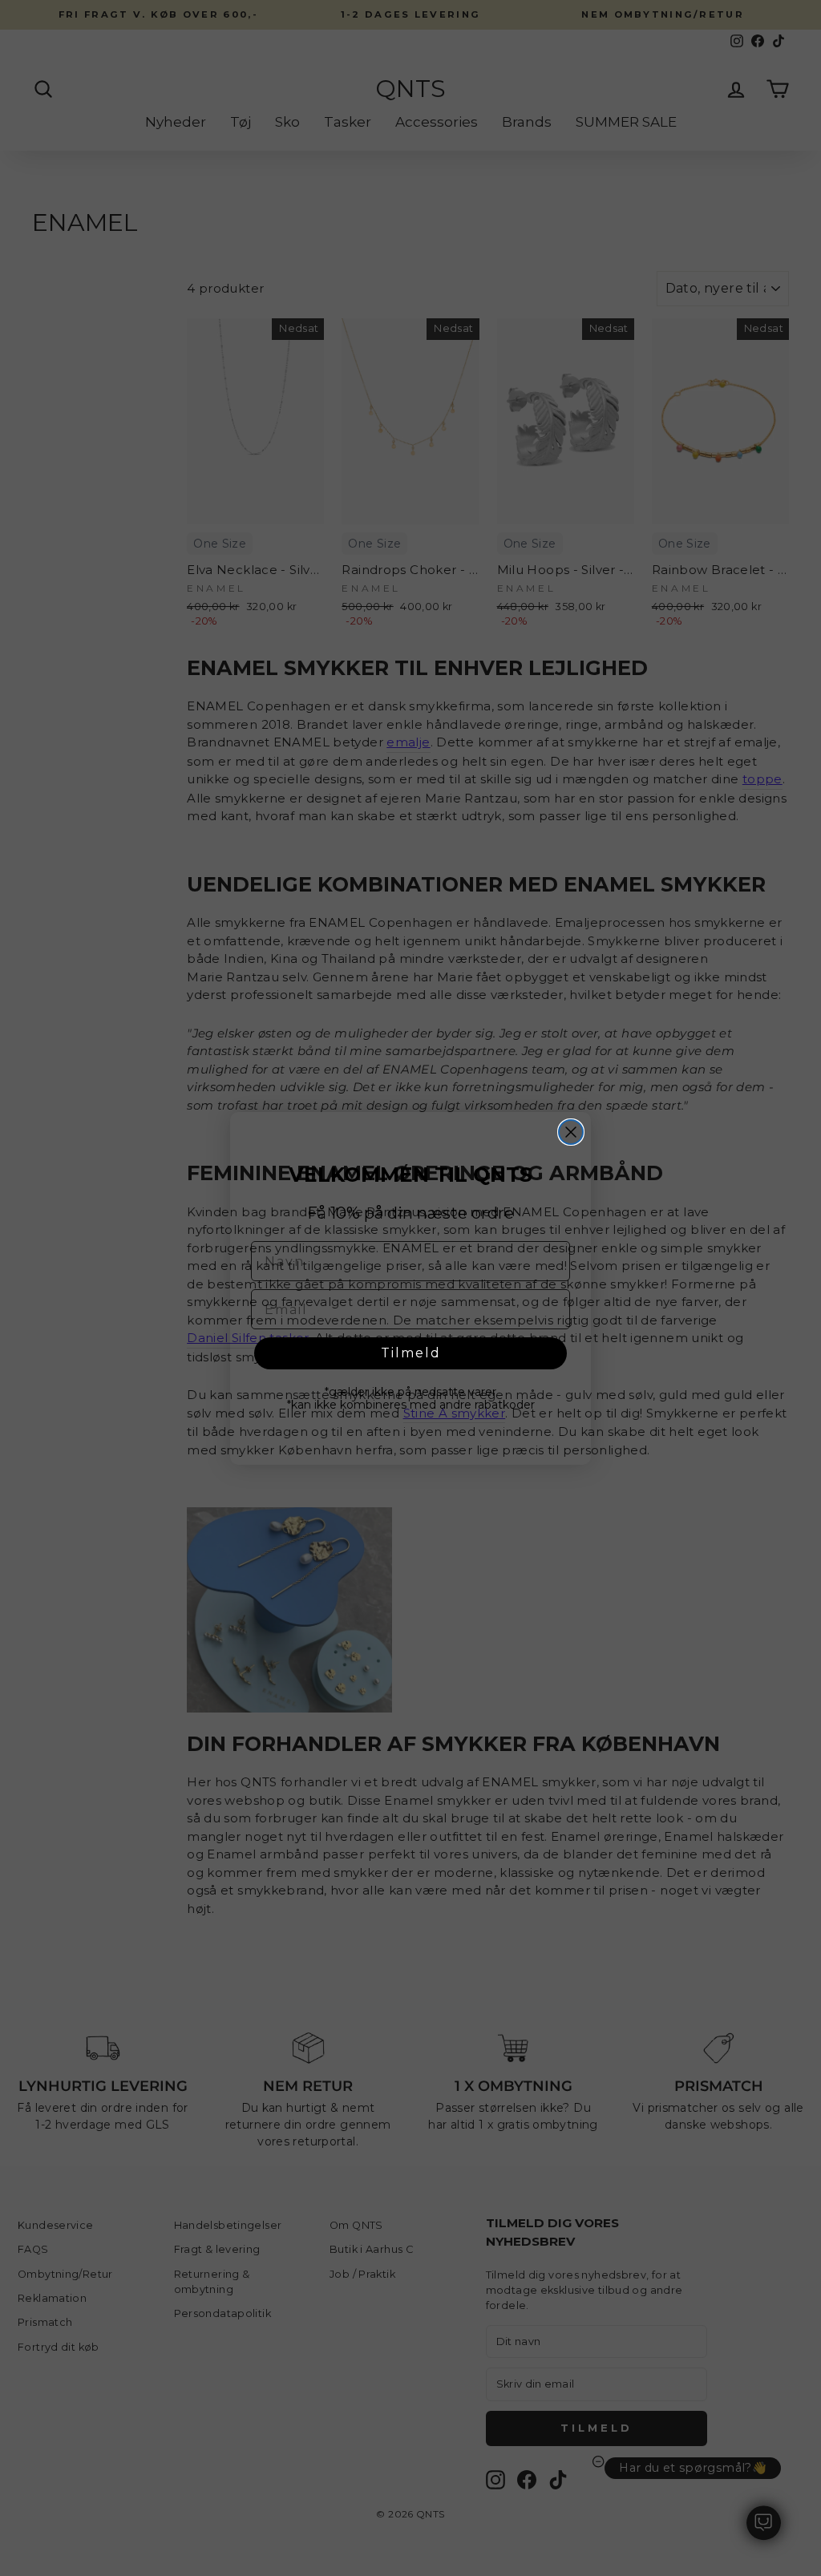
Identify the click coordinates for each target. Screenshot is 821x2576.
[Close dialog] (571, 1132)
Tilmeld (411, 1353)
